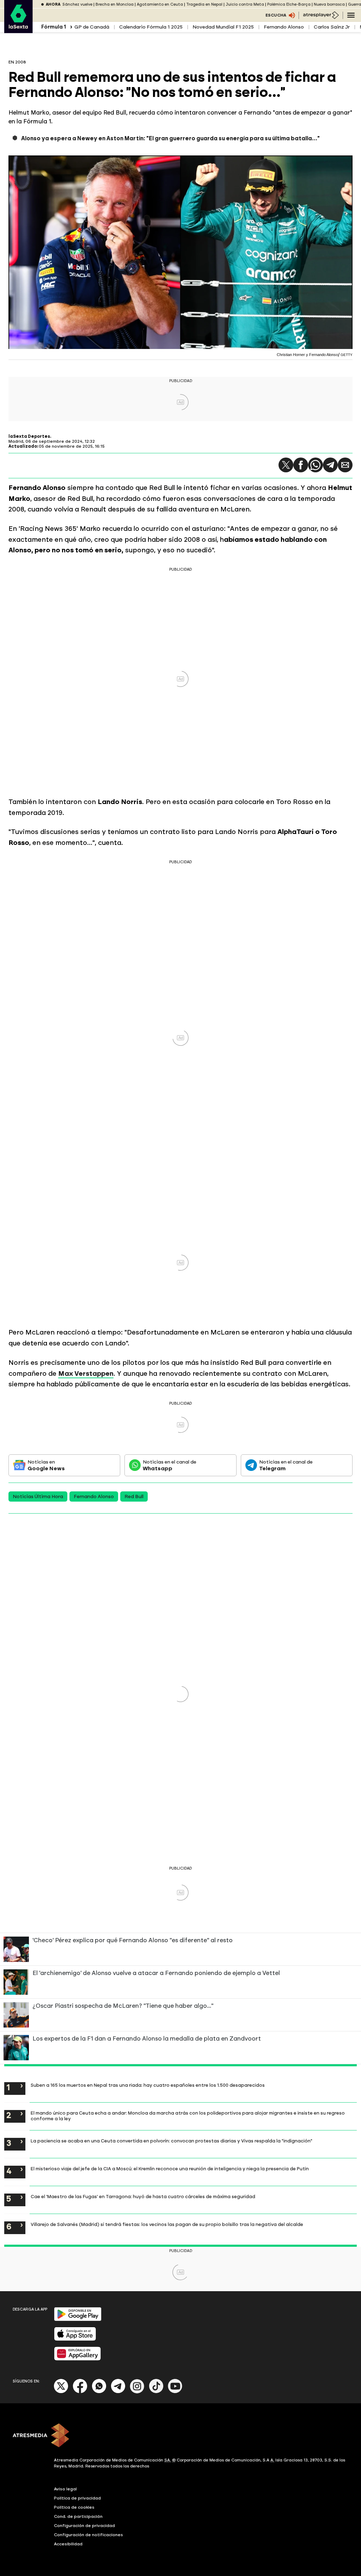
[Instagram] (137, 2392)
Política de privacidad (77, 2498)
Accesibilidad (68, 2544)
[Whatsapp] (99, 2392)
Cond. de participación (78, 2516)
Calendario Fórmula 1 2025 (151, 27)
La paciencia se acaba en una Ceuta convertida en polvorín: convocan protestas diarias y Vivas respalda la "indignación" (172, 2141)
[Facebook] (80, 2392)
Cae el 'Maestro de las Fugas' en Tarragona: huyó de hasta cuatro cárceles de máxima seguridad (143, 2196)
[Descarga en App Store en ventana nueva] (75, 2339)
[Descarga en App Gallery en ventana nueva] (78, 2359)
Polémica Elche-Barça (289, 4)
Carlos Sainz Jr (332, 27)
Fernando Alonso (284, 27)
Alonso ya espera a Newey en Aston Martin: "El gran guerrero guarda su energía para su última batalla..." (170, 138)
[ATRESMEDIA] (180, 2436)
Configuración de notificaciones (88, 2535)
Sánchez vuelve (77, 4)
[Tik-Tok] (156, 2392)
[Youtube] (175, 2392)
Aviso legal (65, 2489)
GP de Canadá (92, 27)
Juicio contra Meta (245, 4)
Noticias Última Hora (38, 1496)
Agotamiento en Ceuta (160, 4)
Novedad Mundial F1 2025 (223, 27)
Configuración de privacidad (84, 2526)
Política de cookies (74, 2507)
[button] (286, 465)
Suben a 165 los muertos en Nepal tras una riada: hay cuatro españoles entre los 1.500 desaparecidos (148, 2085)
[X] (61, 2392)
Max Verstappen (86, 1373)
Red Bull (134, 1496)
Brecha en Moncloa (115, 4)
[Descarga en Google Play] (78, 2320)
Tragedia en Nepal (204, 4)
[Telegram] (330, 465)
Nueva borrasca (329, 4)
